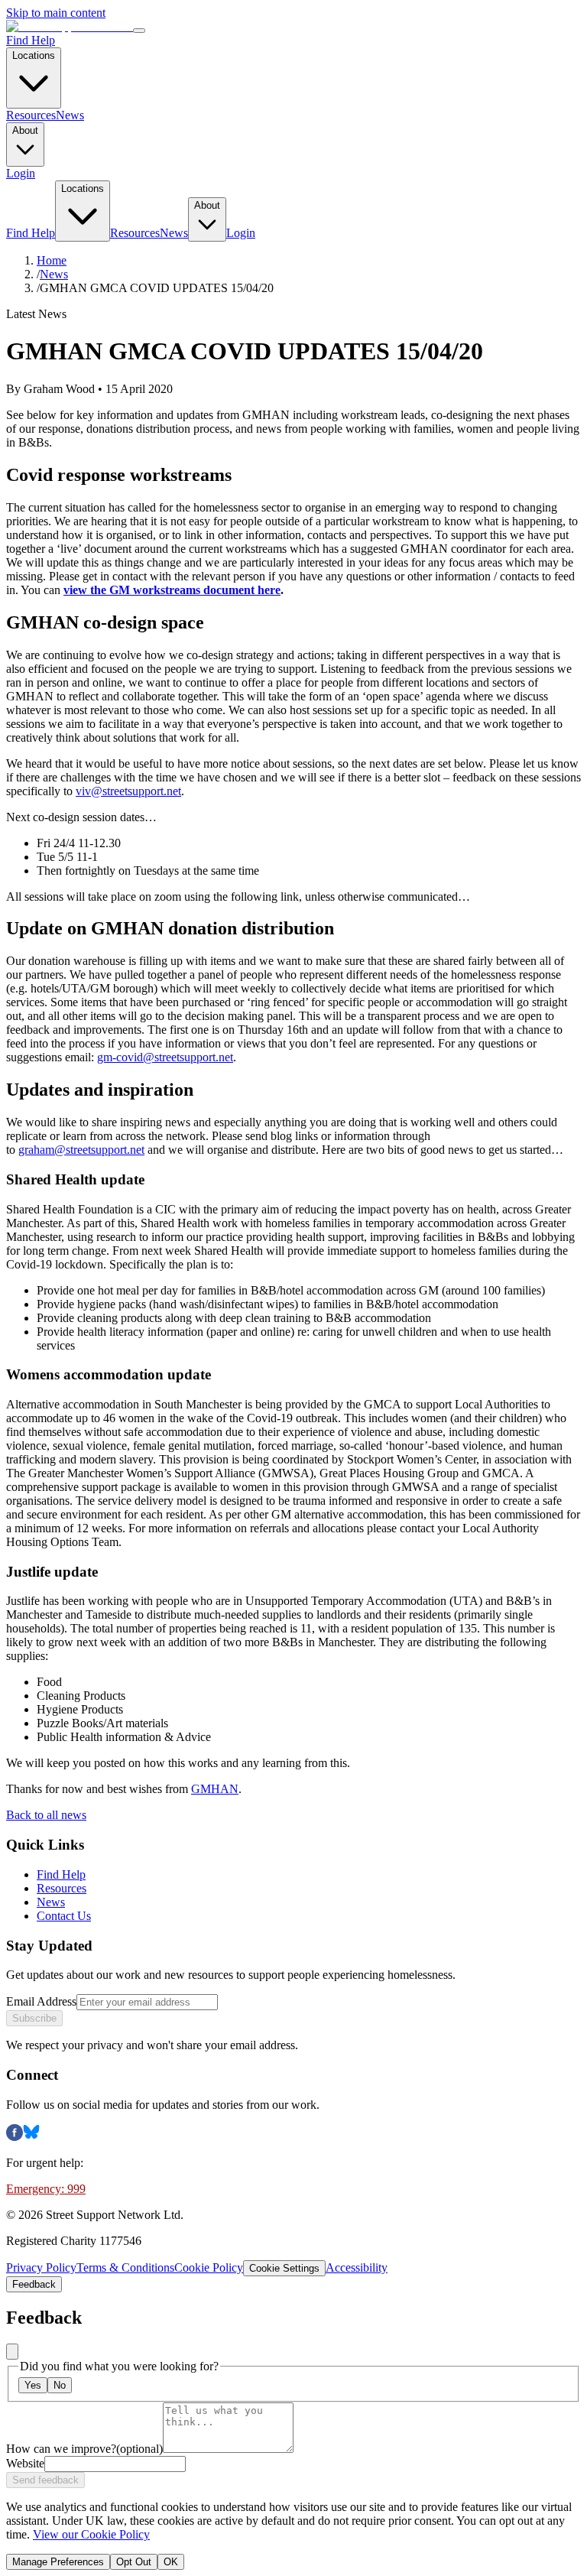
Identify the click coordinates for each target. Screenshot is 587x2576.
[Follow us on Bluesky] (31, 2137)
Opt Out (134, 2562)
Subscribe (34, 2018)
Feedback (34, 2284)
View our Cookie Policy (91, 2534)
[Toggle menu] (139, 31)
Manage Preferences (58, 2562)
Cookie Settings (284, 2268)
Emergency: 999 (46, 2189)
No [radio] (60, 2385)
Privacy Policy (41, 2267)
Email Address (41, 2001)
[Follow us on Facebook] (15, 2137)
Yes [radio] (33, 2385)
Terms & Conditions (125, 2267)
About (25, 130)
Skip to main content (56, 13)
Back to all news (46, 1815)
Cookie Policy (209, 2267)
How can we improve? (84, 2449)
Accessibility (357, 2267)
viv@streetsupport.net (128, 791)
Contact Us (64, 1916)
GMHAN (215, 1789)
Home (52, 260)
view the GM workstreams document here (172, 590)
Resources (31, 115)
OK (171, 2562)
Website (25, 2463)
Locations (34, 55)
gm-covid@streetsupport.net (165, 1057)
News (70, 115)
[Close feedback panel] (12, 2352)
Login (21, 173)
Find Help (31, 40)
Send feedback (45, 2480)
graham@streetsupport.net (81, 1150)
